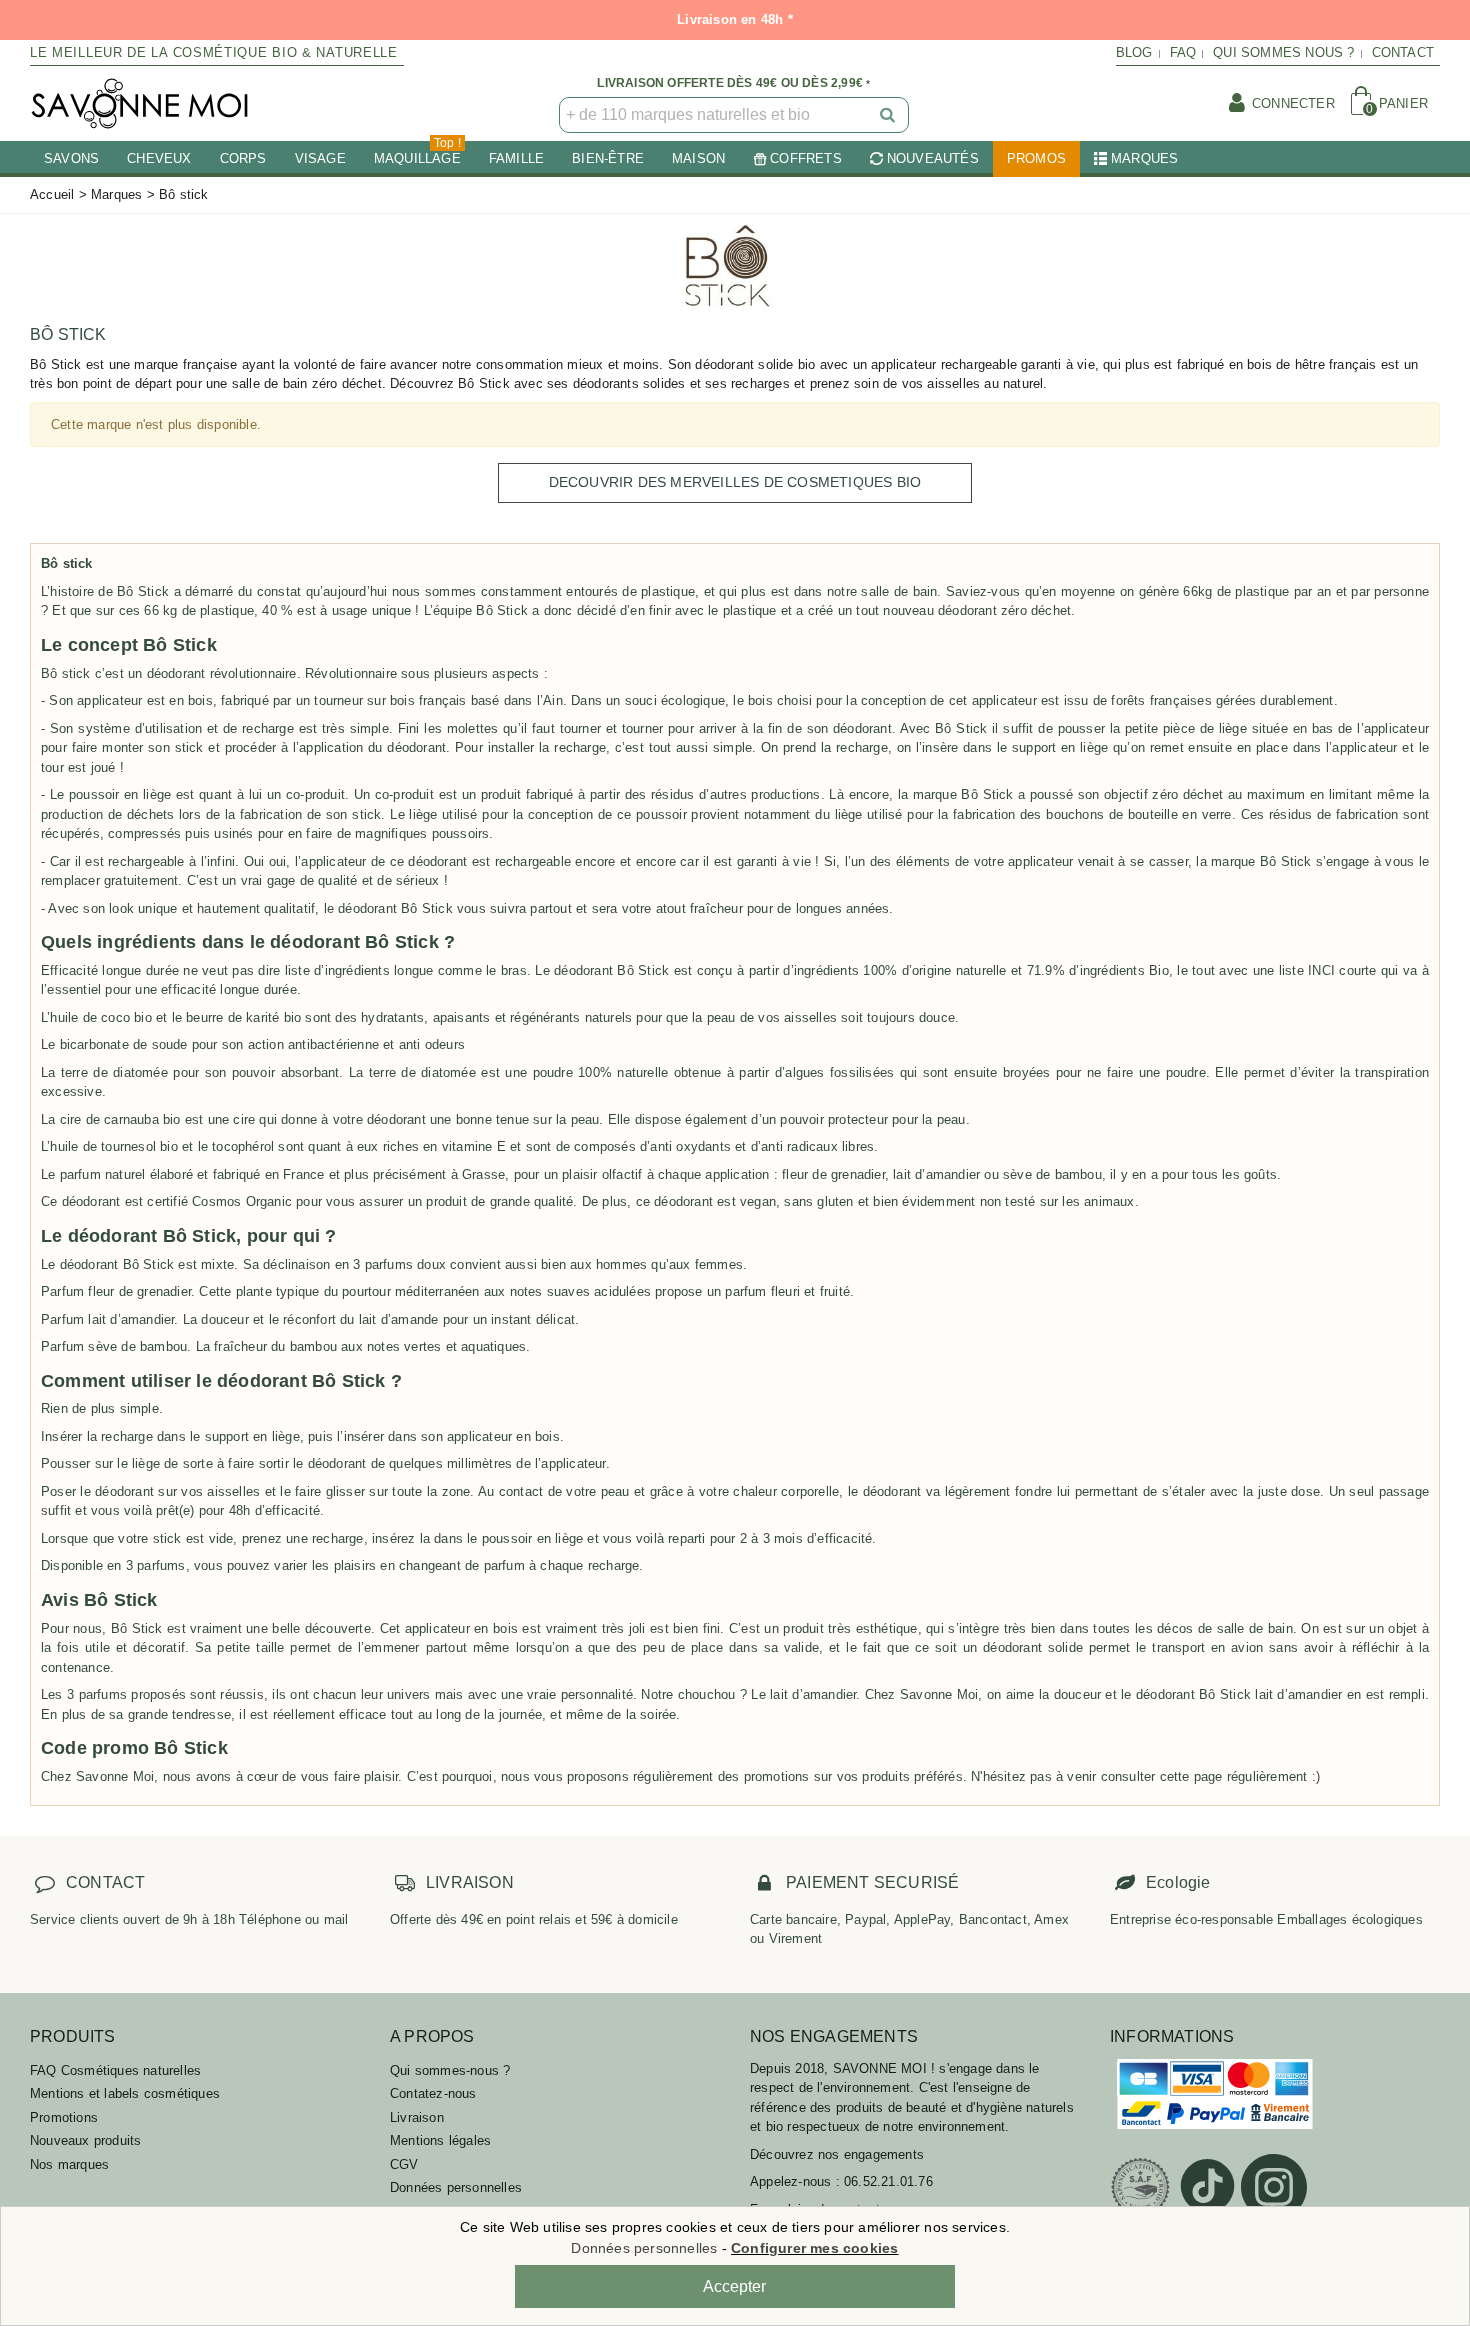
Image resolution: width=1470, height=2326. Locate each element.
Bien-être (608, 158)
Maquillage (417, 153)
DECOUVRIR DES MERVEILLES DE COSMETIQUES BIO (735, 482)
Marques (1144, 158)
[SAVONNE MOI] (140, 103)
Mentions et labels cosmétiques (125, 2093)
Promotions (64, 2117)
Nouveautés (933, 158)
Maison (698, 158)
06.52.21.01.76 (888, 2181)
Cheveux (159, 158)
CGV (404, 2164)
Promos (1036, 158)
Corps (243, 158)
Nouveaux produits (85, 2140)
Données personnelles (456, 2187)
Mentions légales (440, 2140)
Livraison (417, 2117)
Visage (320, 158)
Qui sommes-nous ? (450, 2070)
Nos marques (69, 2164)
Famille (516, 158)
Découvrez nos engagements (837, 2154)
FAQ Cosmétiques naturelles (115, 2070)
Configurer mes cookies (814, 2248)
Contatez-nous (433, 2093)
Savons (71, 158)
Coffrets (806, 158)
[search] (889, 115)
